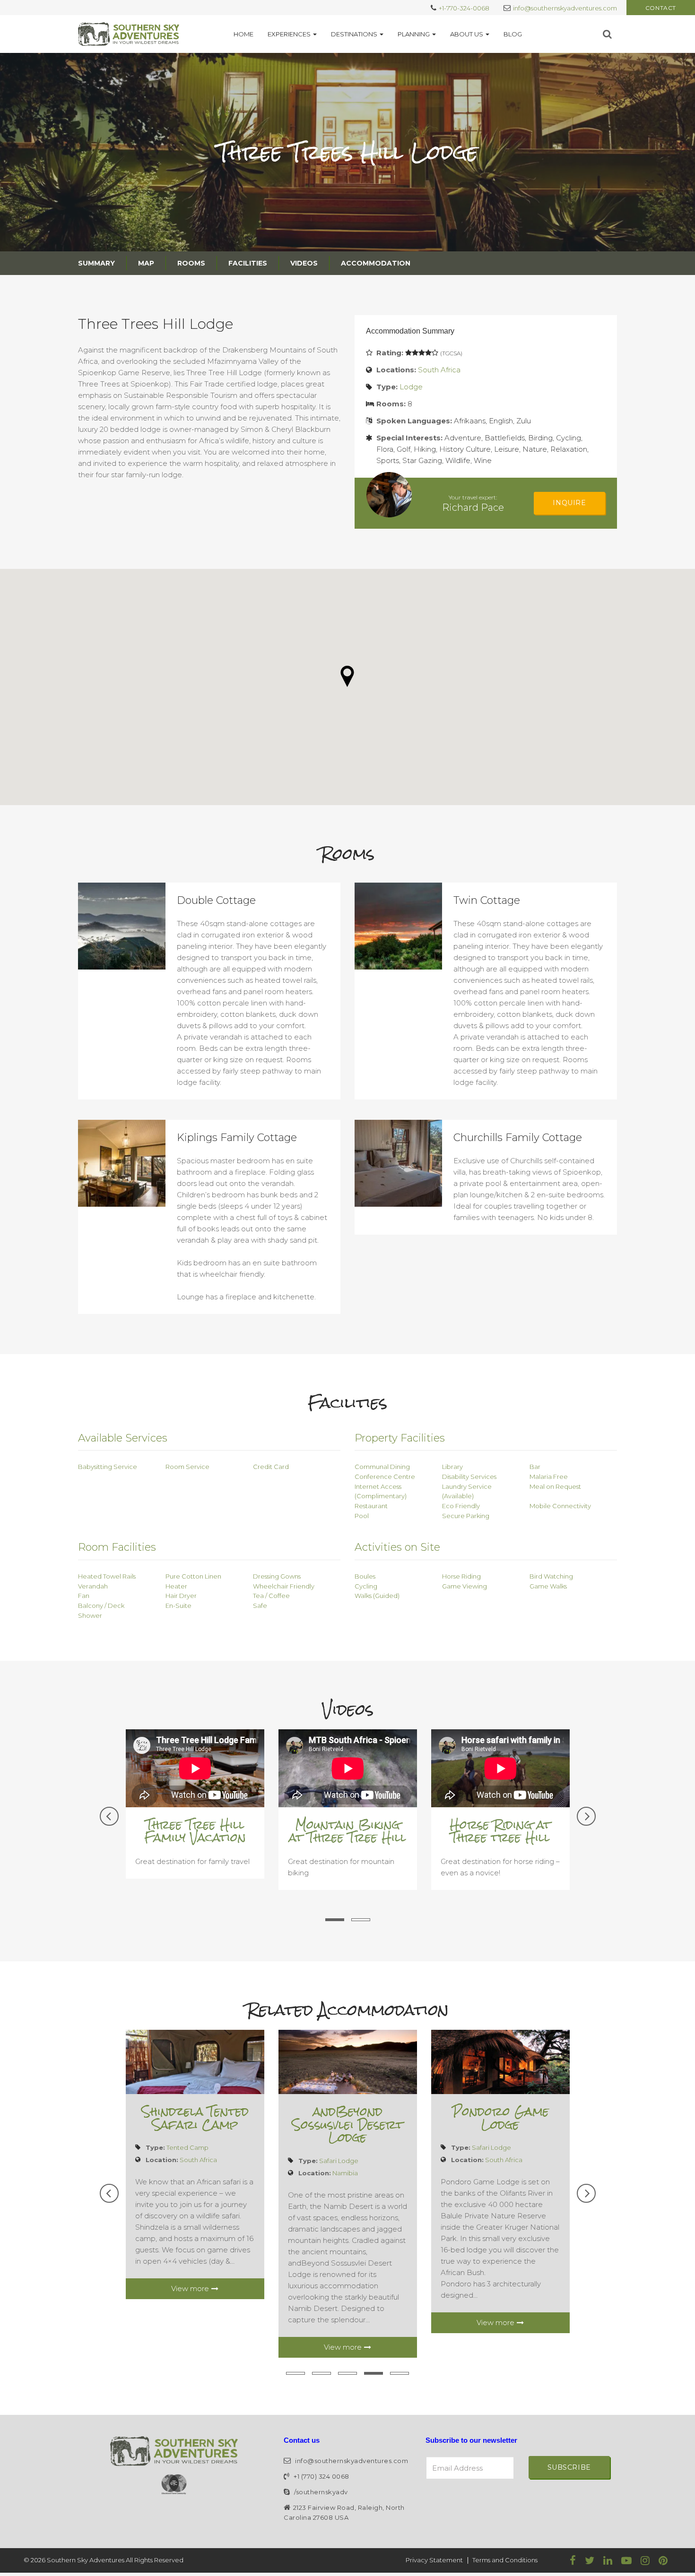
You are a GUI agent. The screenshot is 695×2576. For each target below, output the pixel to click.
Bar (535, 1467)
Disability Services (469, 1477)
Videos (304, 263)
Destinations (354, 34)
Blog (513, 34)
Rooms (191, 263)
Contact (661, 8)
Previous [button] (109, 1816)
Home (243, 34)
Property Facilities (400, 1438)
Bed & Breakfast (344, 2083)
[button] (347, 676)
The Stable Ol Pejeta (347, 2054)
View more (190, 2323)
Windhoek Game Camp (195, 2118)
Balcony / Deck (101, 1606)
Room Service (187, 1467)
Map (146, 263)
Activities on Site (397, 1547)
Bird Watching (551, 1576)
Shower (90, 1615)
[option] (195, 1817)
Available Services (123, 1438)
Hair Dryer (181, 1596)
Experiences (289, 34)
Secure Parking (466, 1516)
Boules (365, 1576)
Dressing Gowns (277, 1576)
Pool (362, 1516)
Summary (96, 263)
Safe (260, 1606)
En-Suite (178, 1606)
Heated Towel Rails (107, 1576)
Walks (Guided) (377, 1596)
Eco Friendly (461, 1506)
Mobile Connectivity (560, 1506)
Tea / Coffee (271, 1596)
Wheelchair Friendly (284, 1586)
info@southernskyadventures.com (565, 8)
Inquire (569, 503)
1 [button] (335, 1920)
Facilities (248, 263)
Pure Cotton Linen (193, 1576)
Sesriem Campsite (500, 2112)
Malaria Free (549, 1477)
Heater (176, 1586)
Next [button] (586, 1816)
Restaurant (371, 1506)
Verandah (93, 1586)
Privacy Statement (434, 2560)
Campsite (486, 2135)
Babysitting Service (108, 1467)
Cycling (366, 1586)
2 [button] (361, 1920)
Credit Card (271, 1467)
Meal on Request (555, 1486)
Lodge (411, 387)
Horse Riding (461, 1576)
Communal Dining (382, 1467)
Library (452, 1467)
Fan (84, 1596)
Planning (414, 34)
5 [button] (400, 2373)
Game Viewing (465, 1586)
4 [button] (374, 2373)
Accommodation (376, 263)
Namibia (192, 2160)
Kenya (342, 2095)
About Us (467, 34)
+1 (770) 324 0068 (321, 2476)
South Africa (439, 370)
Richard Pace (473, 507)
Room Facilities (117, 1547)
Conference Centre (385, 1477)
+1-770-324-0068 (464, 8)
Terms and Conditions (505, 2560)
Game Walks (548, 1586)
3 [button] (347, 2373)
